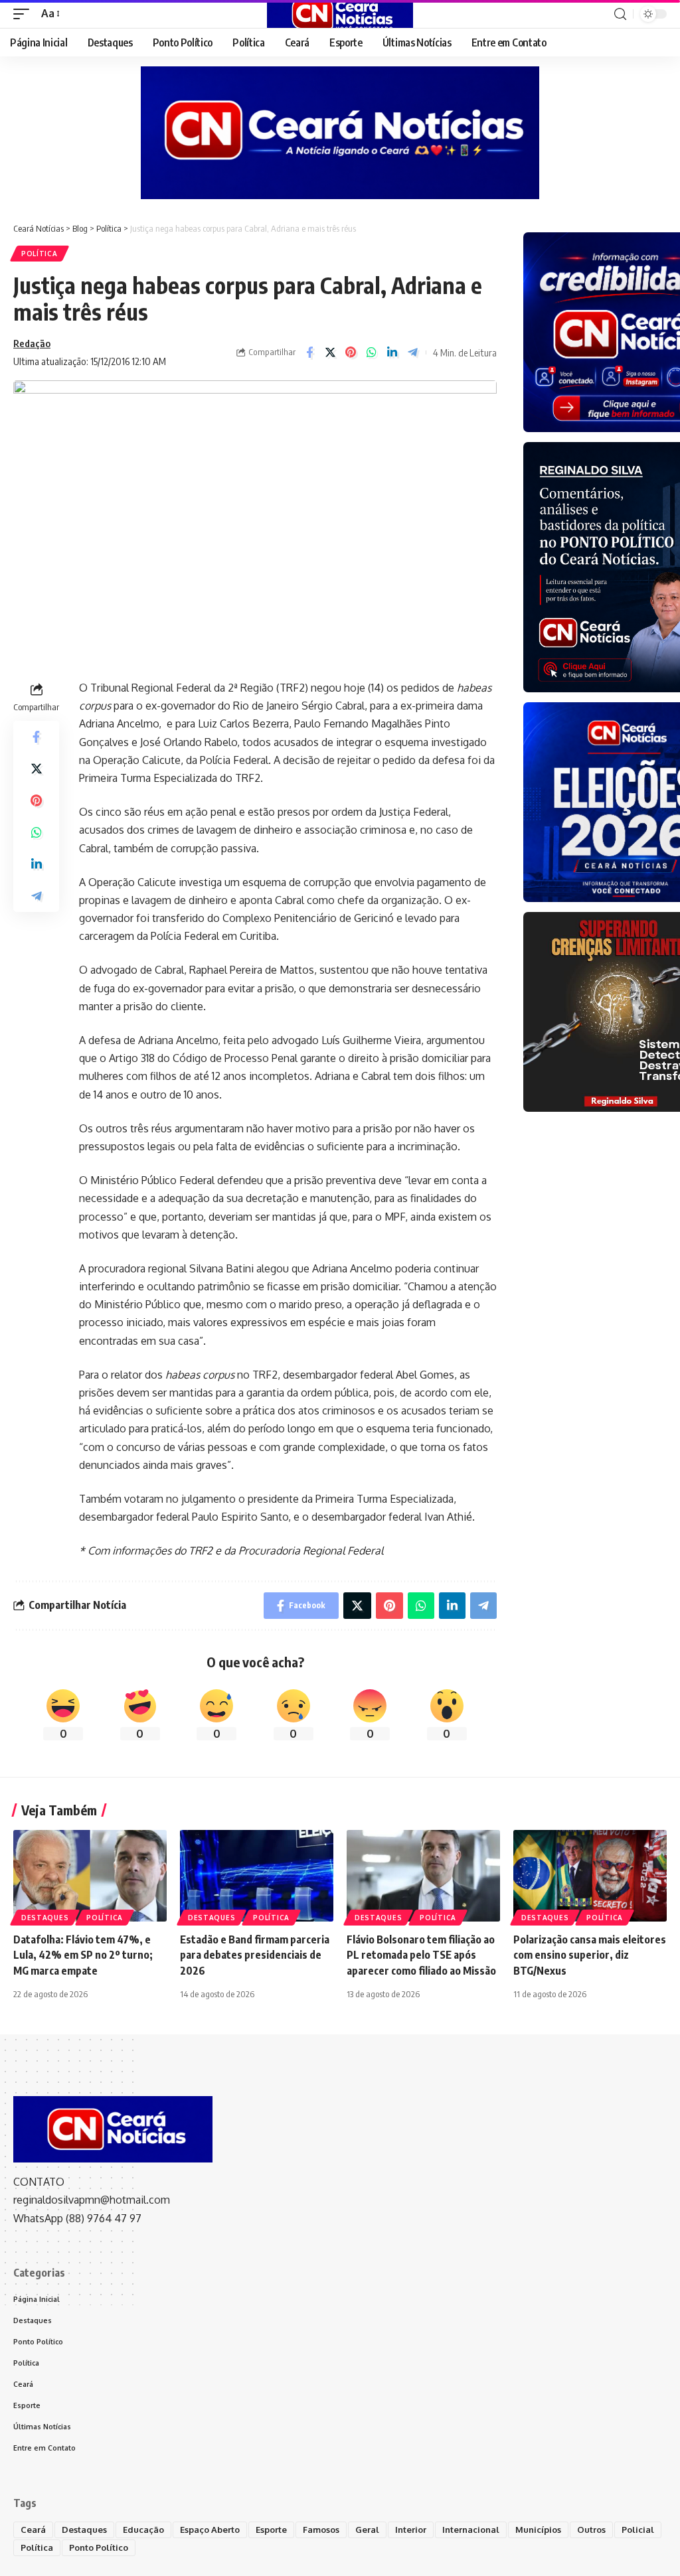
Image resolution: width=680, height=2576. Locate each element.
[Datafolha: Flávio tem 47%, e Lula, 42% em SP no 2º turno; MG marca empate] (90, 1876)
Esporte (271, 2530)
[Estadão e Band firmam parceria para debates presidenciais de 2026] (257, 1876)
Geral (367, 2530)
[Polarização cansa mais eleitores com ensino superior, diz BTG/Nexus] (590, 1876)
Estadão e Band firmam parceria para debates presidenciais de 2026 (255, 1955)
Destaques (45, 1918)
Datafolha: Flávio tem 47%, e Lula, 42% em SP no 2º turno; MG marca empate (83, 1955)
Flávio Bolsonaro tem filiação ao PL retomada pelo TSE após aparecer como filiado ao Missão (421, 1955)
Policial (638, 2530)
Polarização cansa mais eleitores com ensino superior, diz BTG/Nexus (590, 1955)
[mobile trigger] (25, 14)
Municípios (538, 2530)
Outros (591, 2530)
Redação (32, 343)
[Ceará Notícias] (340, 14)
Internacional (471, 2530)
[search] (620, 14)
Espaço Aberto (210, 2530)
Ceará (33, 2530)
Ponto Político (99, 2547)
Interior (411, 2530)
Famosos (321, 2530)
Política (40, 254)
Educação (143, 2530)
